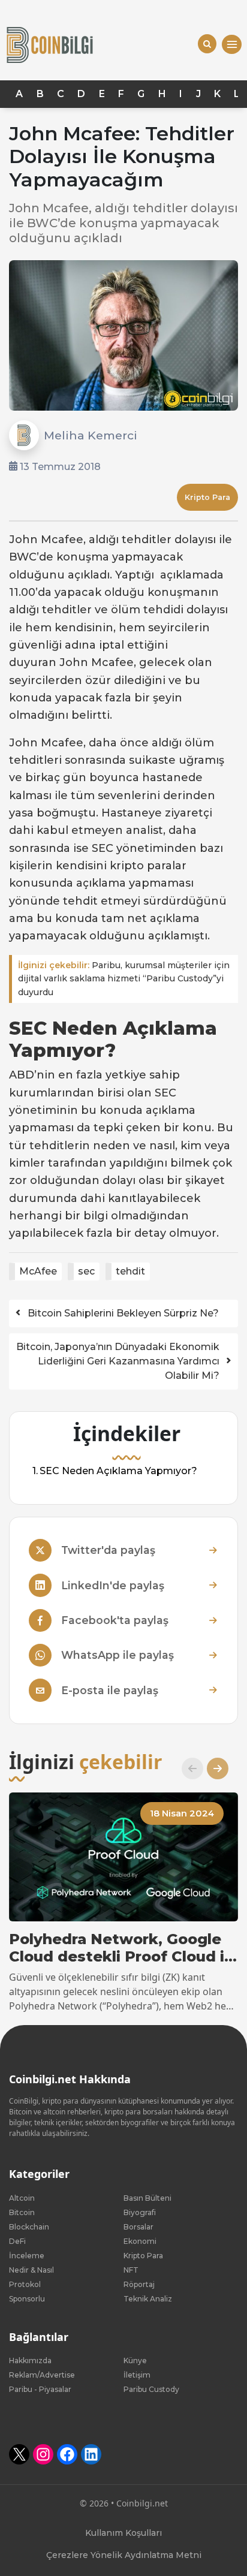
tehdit (130, 1271)
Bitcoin (22, 2212)
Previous (188, 1768)
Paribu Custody (151, 2389)
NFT (131, 2270)
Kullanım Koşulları (123, 2533)
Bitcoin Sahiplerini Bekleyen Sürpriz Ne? (123, 1313)
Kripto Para (207, 497)
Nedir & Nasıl (31, 2270)
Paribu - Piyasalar (40, 2389)
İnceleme (27, 2256)
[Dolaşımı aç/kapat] (232, 45)
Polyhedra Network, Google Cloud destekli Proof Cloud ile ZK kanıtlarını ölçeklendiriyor (123, 1948)
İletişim (137, 2375)
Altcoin (22, 2198)
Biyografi (140, 2212)
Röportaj (139, 2284)
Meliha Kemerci (91, 435)
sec (86, 1271)
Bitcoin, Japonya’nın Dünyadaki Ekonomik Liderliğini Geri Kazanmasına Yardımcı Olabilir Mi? (118, 1361)
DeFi (17, 2241)
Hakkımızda (30, 2360)
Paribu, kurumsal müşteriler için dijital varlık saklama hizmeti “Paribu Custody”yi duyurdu (124, 979)
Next (213, 1768)
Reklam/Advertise (42, 2375)
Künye (135, 2360)
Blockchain (29, 2227)
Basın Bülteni (147, 2198)
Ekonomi (140, 2241)
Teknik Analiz (148, 2299)
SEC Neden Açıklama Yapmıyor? (118, 1471)
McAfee (38, 1271)
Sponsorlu (27, 2299)
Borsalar (138, 2227)
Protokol (25, 2284)
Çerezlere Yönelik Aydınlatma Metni (124, 2555)
